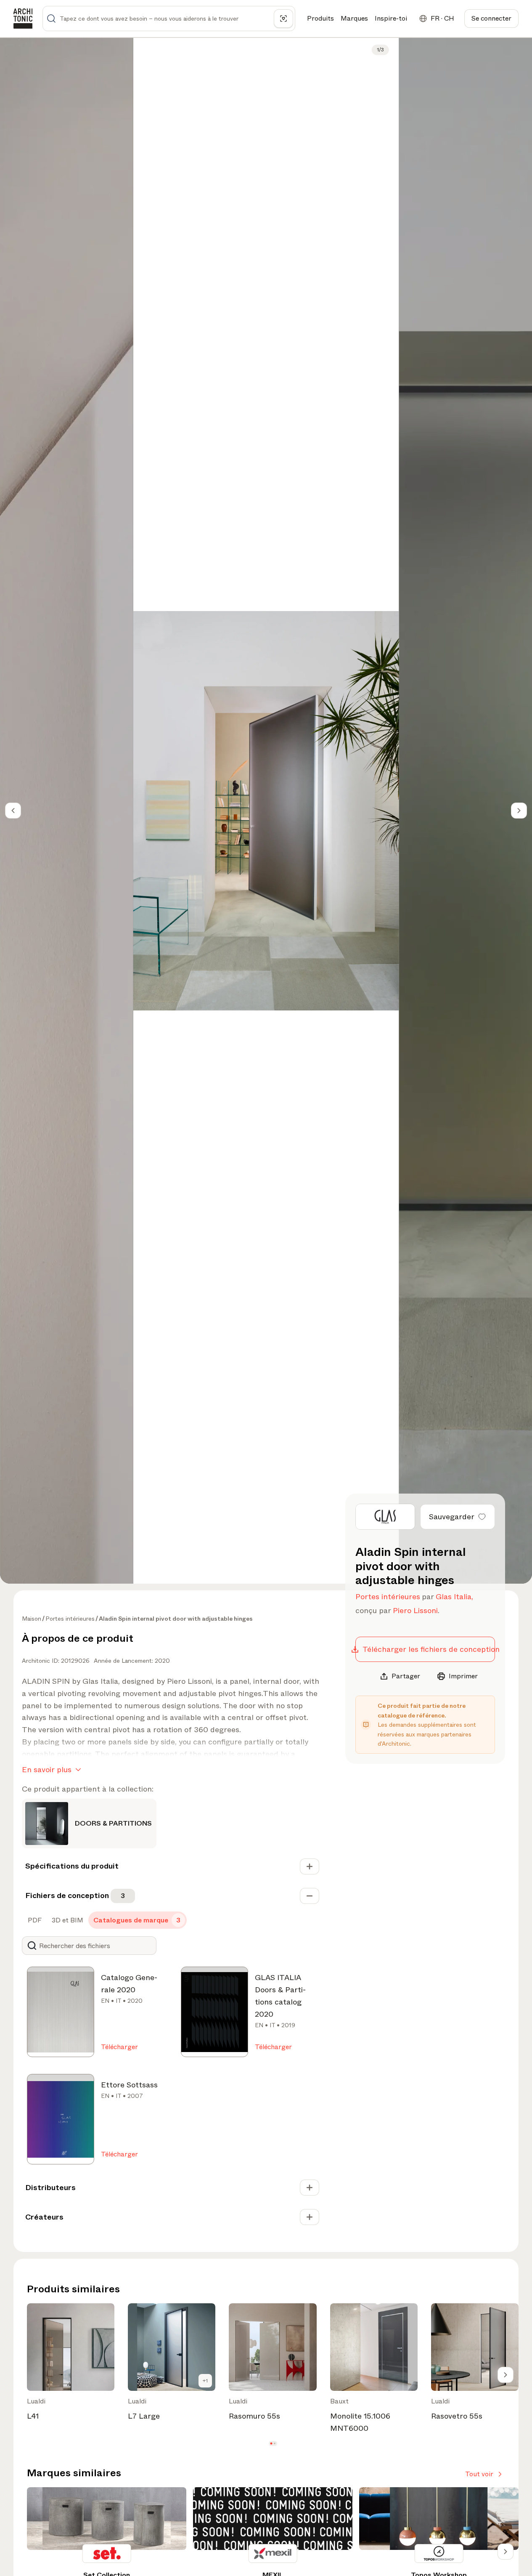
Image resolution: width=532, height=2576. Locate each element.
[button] (271, 2444)
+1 (205, 2381)
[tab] (34, 1920)
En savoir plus (47, 1770)
